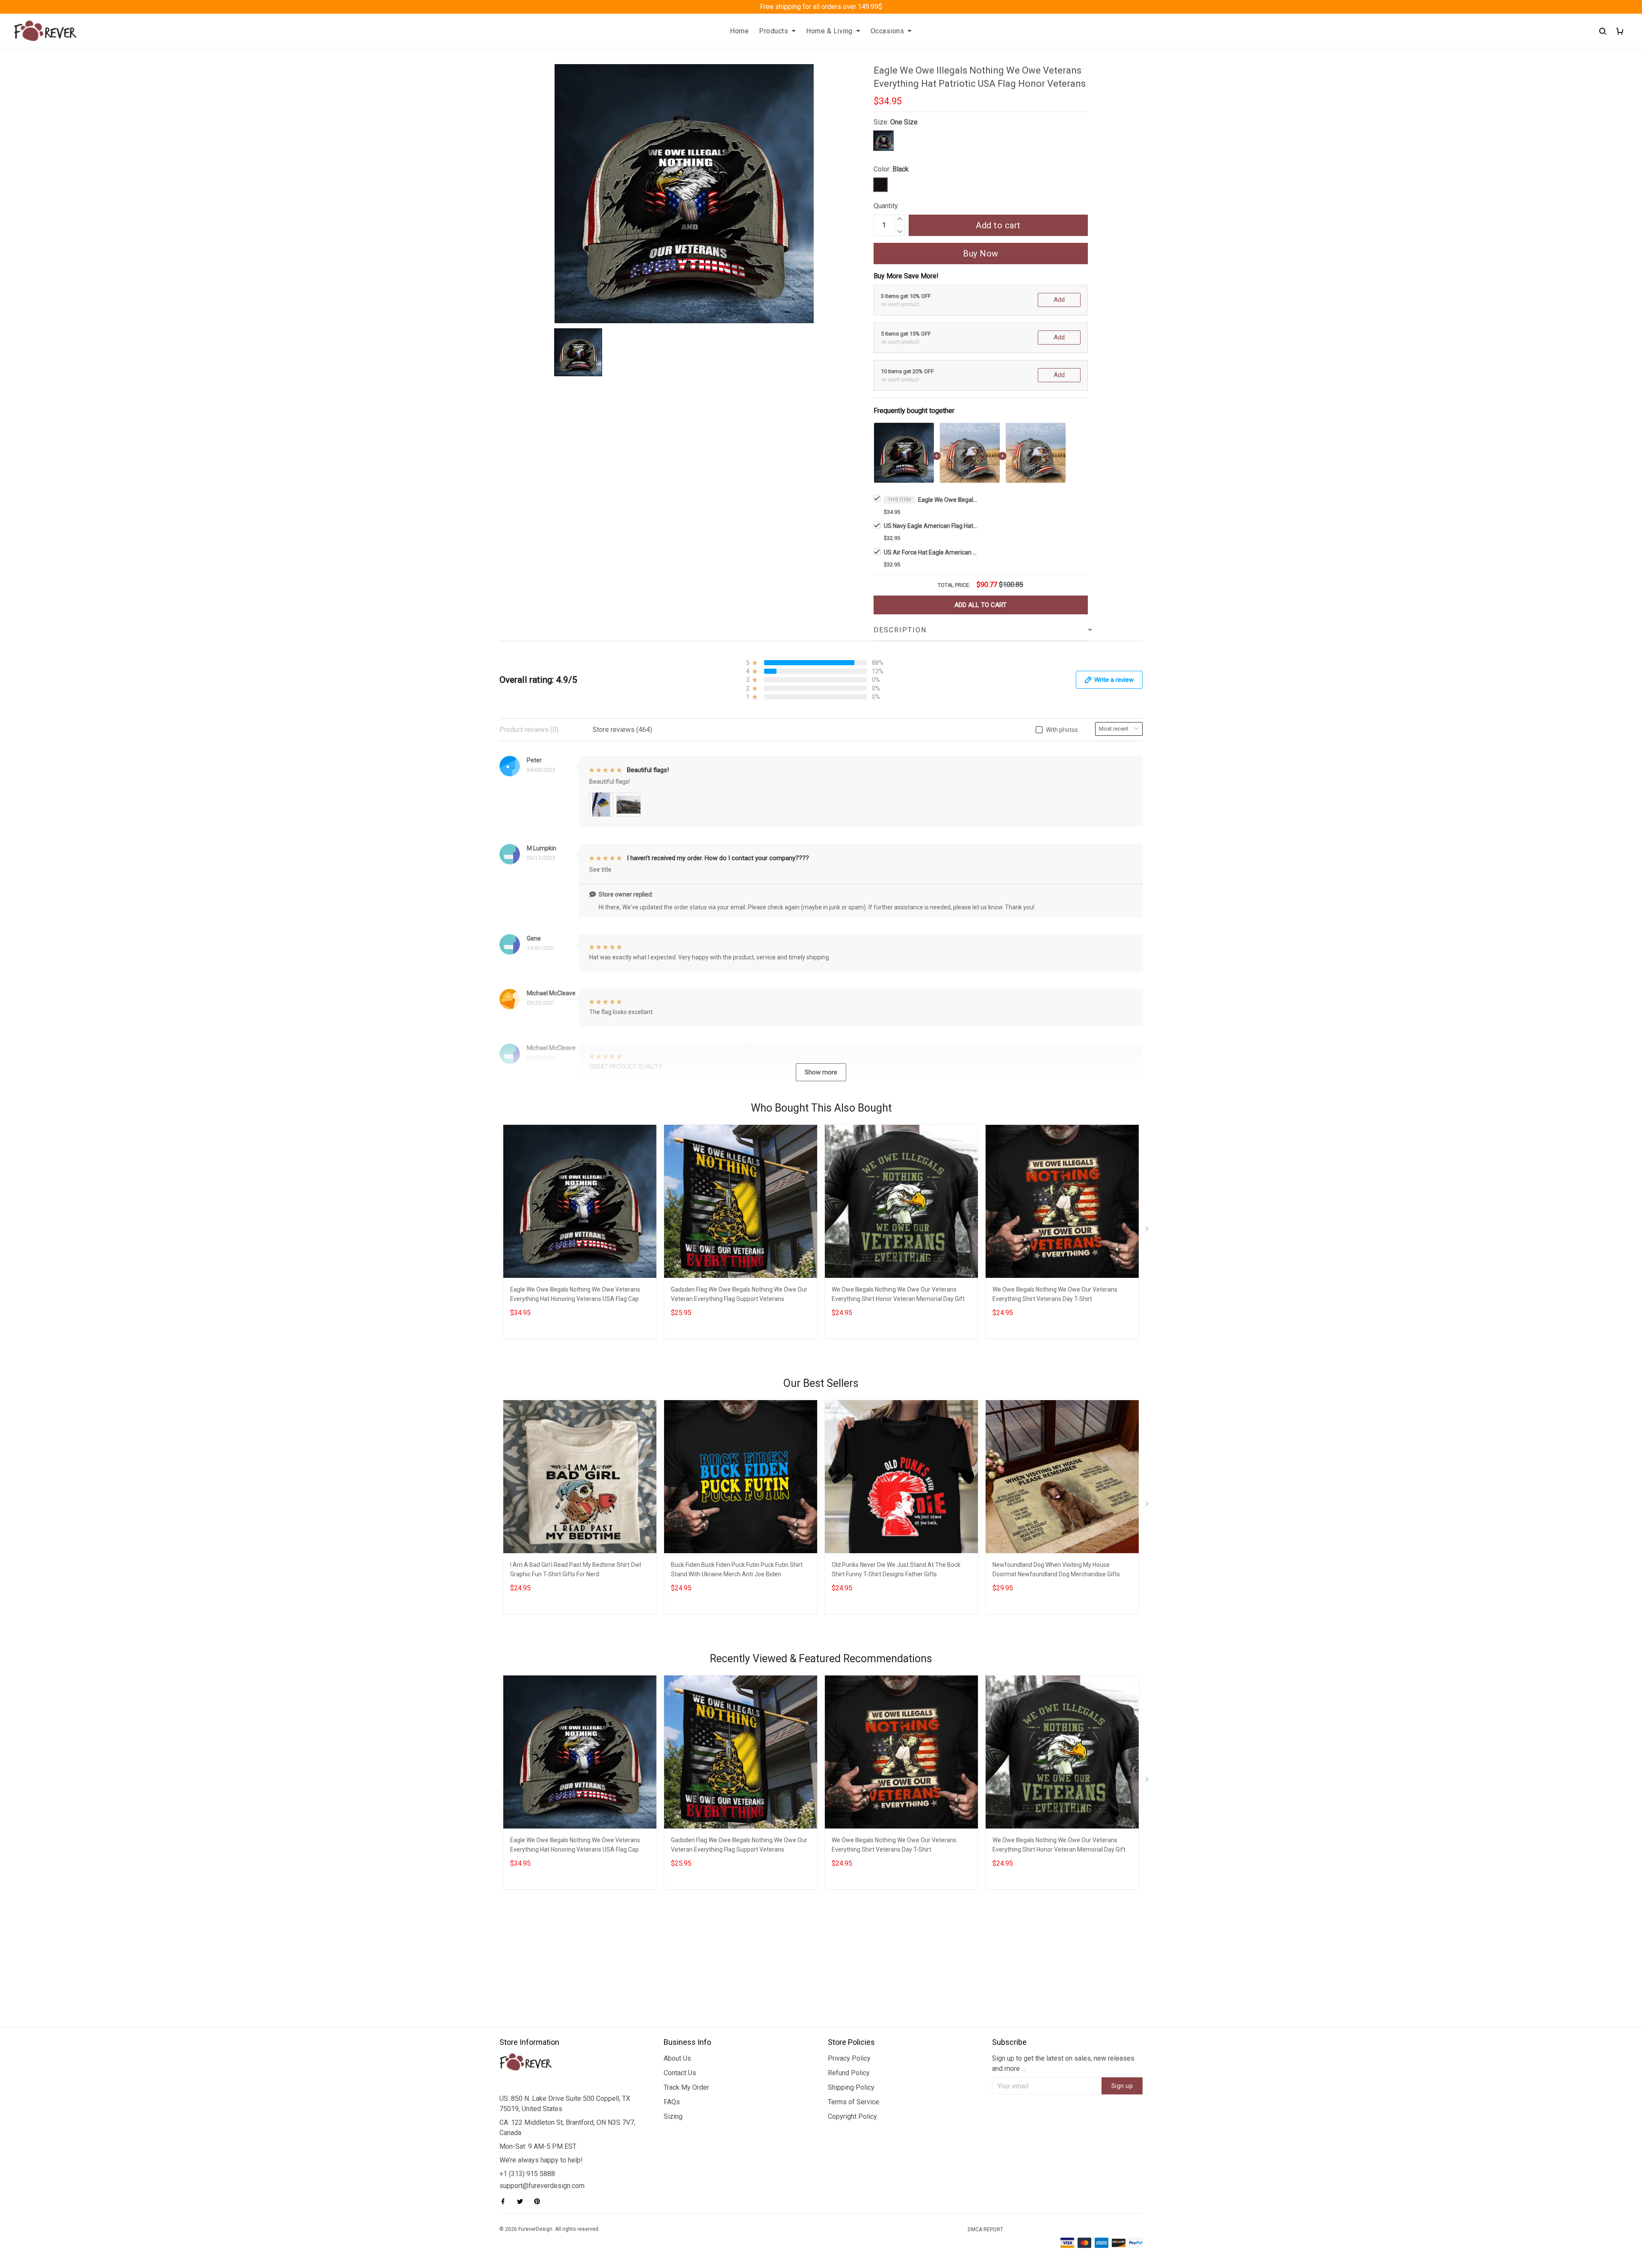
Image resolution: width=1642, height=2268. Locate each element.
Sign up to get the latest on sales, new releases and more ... (1063, 2063)
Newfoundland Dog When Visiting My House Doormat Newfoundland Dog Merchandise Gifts (1056, 1569)
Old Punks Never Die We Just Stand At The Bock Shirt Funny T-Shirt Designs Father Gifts (896, 1569)
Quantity (886, 206)
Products (774, 31)
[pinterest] (540, 2201)
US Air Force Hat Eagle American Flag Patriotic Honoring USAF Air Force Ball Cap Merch (931, 552)
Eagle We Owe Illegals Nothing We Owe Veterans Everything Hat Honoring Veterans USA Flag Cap (575, 1294)
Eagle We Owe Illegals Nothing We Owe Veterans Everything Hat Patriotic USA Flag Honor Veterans (948, 500)
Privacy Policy (849, 2058)
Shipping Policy (851, 2087)
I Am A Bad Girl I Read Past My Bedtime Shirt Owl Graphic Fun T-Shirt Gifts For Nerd (576, 1569)
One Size (904, 122)
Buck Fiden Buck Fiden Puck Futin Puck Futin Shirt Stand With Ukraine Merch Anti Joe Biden (737, 1569)
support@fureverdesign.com (542, 2186)
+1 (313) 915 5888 (527, 2174)
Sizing (673, 2116)
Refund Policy (849, 2073)
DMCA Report (985, 2230)
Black (901, 169)
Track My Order (686, 2087)
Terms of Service (853, 2102)
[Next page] (1148, 1230)
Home (739, 31)
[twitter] (523, 2201)
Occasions (887, 31)
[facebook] (505, 2201)
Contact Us (680, 2073)
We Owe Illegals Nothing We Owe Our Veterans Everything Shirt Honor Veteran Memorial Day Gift (898, 1294)
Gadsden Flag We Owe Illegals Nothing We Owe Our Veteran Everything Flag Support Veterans (739, 1294)
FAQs (672, 2102)
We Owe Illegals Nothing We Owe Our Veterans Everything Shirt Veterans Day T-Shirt (1055, 1294)
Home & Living (829, 31)
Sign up (1122, 2086)
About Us (677, 2058)
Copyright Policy (852, 2116)
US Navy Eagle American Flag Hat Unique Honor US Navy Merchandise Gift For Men (931, 526)
